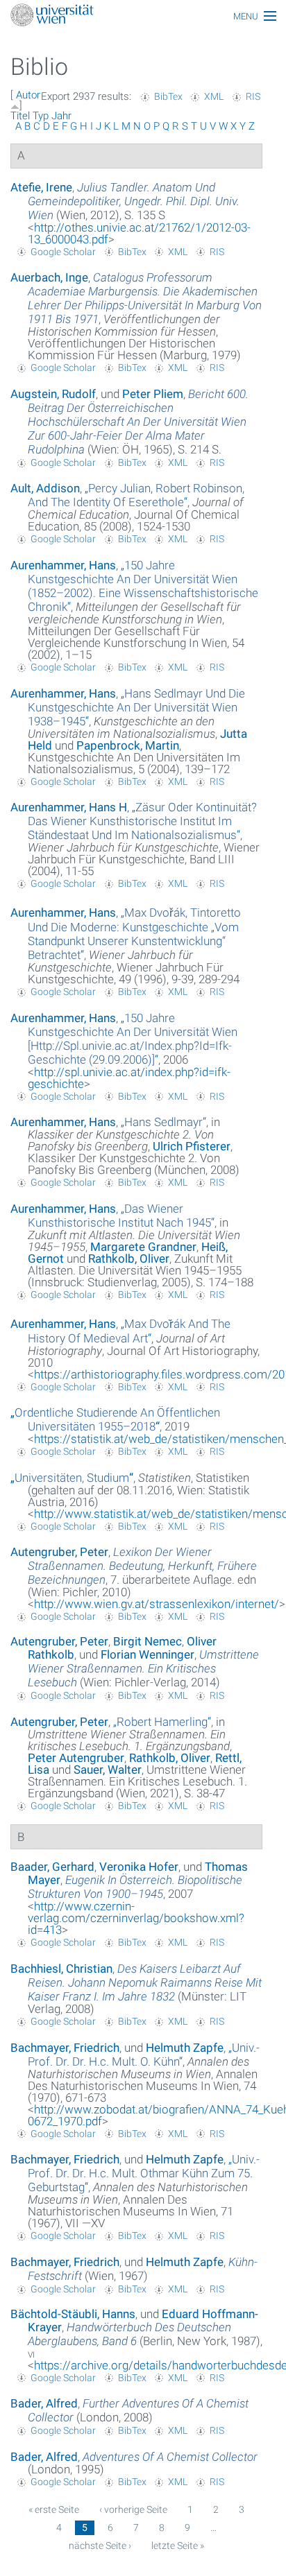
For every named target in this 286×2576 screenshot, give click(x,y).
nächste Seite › (100, 2545)
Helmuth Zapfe (185, 2048)
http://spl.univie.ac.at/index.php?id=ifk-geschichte (129, 1078)
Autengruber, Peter (59, 1552)
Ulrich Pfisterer (192, 1146)
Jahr (61, 116)
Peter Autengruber (76, 1758)
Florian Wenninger (148, 1654)
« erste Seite (54, 2509)
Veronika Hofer (139, 1867)
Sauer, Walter (108, 1770)
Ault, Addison (45, 488)
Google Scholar (63, 252)
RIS (253, 96)
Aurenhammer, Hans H (69, 807)
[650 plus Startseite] (143, 16)
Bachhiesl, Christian (61, 1969)
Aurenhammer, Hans (63, 565)
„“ (136, 495)
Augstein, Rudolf (53, 394)
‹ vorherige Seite (133, 2509)
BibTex (168, 96)
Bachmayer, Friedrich (65, 2048)
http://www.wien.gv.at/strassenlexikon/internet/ (157, 1604)
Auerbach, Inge (49, 277)
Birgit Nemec (148, 1641)
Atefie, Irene (41, 187)
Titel (20, 116)
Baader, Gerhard (52, 1867)
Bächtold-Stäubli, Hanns (73, 2314)
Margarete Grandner (143, 1247)
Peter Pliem (153, 394)
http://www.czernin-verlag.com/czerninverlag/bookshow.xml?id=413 (136, 1918)
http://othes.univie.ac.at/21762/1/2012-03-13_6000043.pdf (139, 233)
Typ (41, 116)
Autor (28, 95)
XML (214, 96)
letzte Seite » (178, 2545)
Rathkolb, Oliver (129, 1259)
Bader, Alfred (44, 2403)
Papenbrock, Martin (128, 745)
